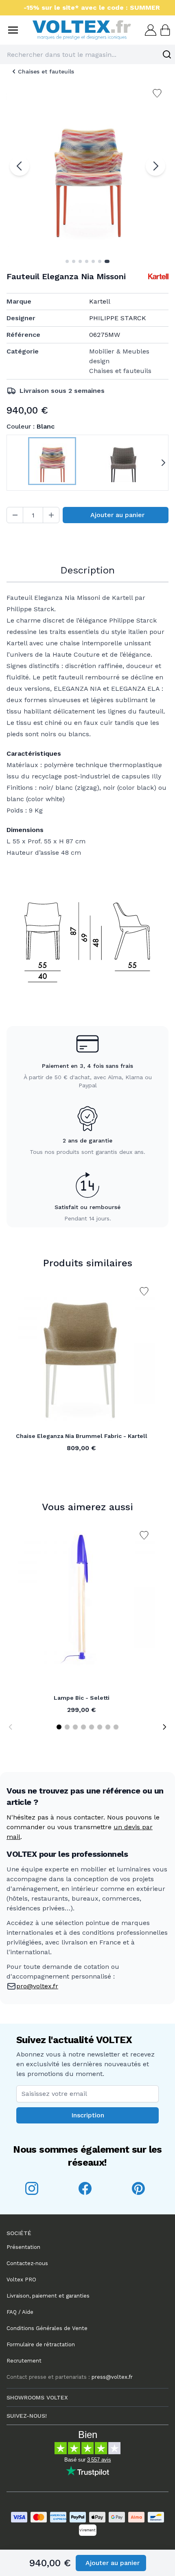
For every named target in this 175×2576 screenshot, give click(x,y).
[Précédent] (20, 166)
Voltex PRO (21, 2280)
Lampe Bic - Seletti (82, 1698)
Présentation (23, 2247)
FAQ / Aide (20, 2312)
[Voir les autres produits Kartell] (158, 276)
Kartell (100, 301)
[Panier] (164, 30)
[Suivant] (155, 166)
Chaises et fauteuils (46, 71)
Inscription (88, 2115)
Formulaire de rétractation (41, 2344)
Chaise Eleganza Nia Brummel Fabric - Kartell (82, 1436)
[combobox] (87, 54)
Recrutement (24, 2361)
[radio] (52, 463)
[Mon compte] (150, 30)
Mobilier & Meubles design (119, 356)
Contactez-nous (27, 2263)
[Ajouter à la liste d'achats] (144, 1291)
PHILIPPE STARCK (118, 318)
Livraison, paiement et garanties (48, 2296)
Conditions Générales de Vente (47, 2328)
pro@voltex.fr (37, 1986)
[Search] (167, 54)
